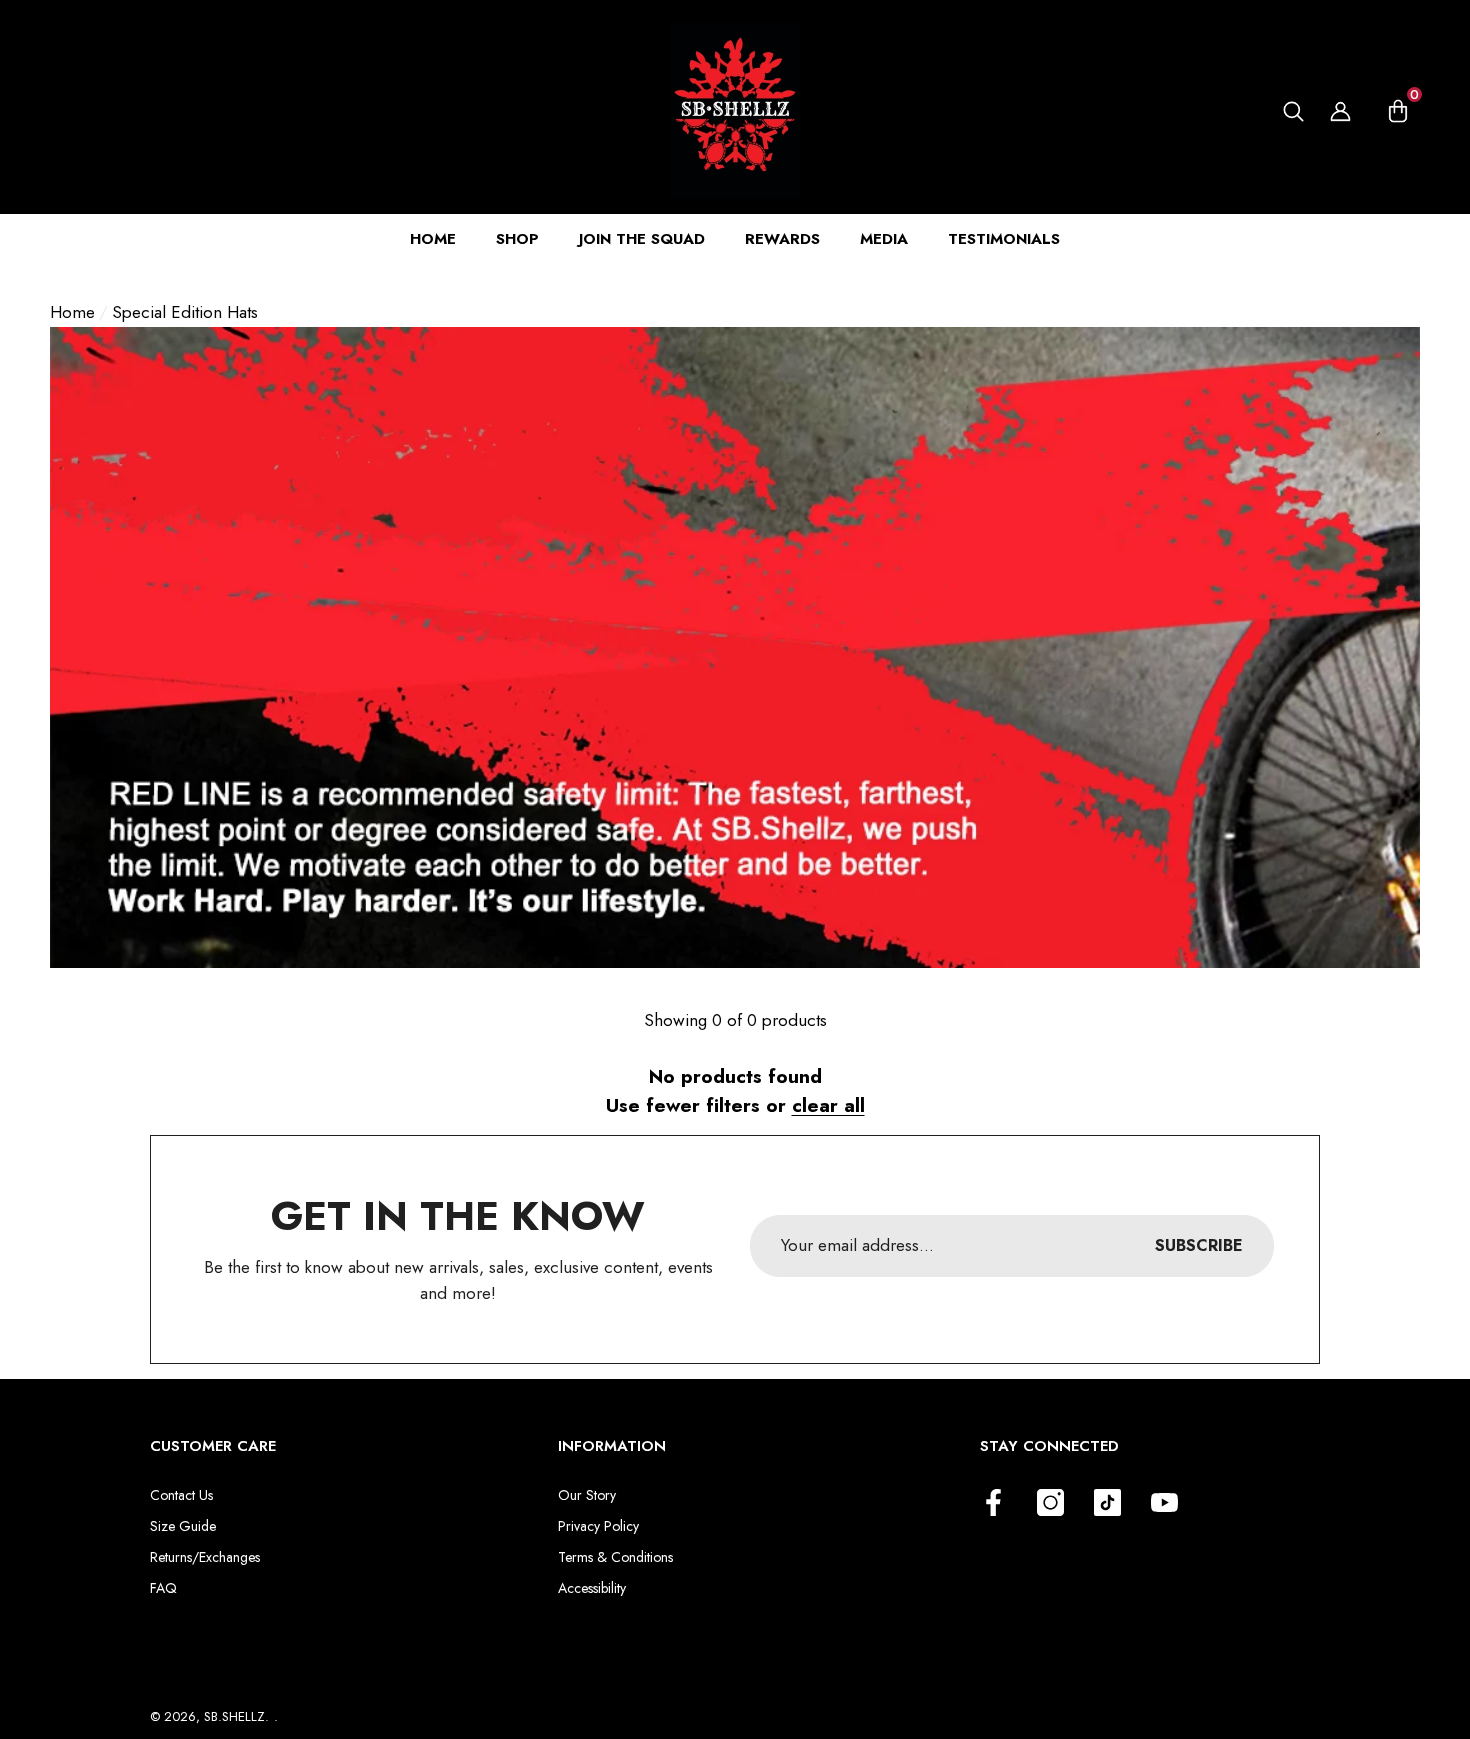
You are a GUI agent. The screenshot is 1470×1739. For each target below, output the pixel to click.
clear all (828, 1105)
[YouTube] (1164, 1502)
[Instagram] (1050, 1502)
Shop (517, 239)
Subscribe (1199, 1245)
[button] (1293, 111)
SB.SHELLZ (234, 1716)
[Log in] (1340, 111)
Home (72, 312)
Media (884, 239)
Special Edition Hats (185, 312)
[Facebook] (993, 1502)
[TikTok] (1107, 1502)
